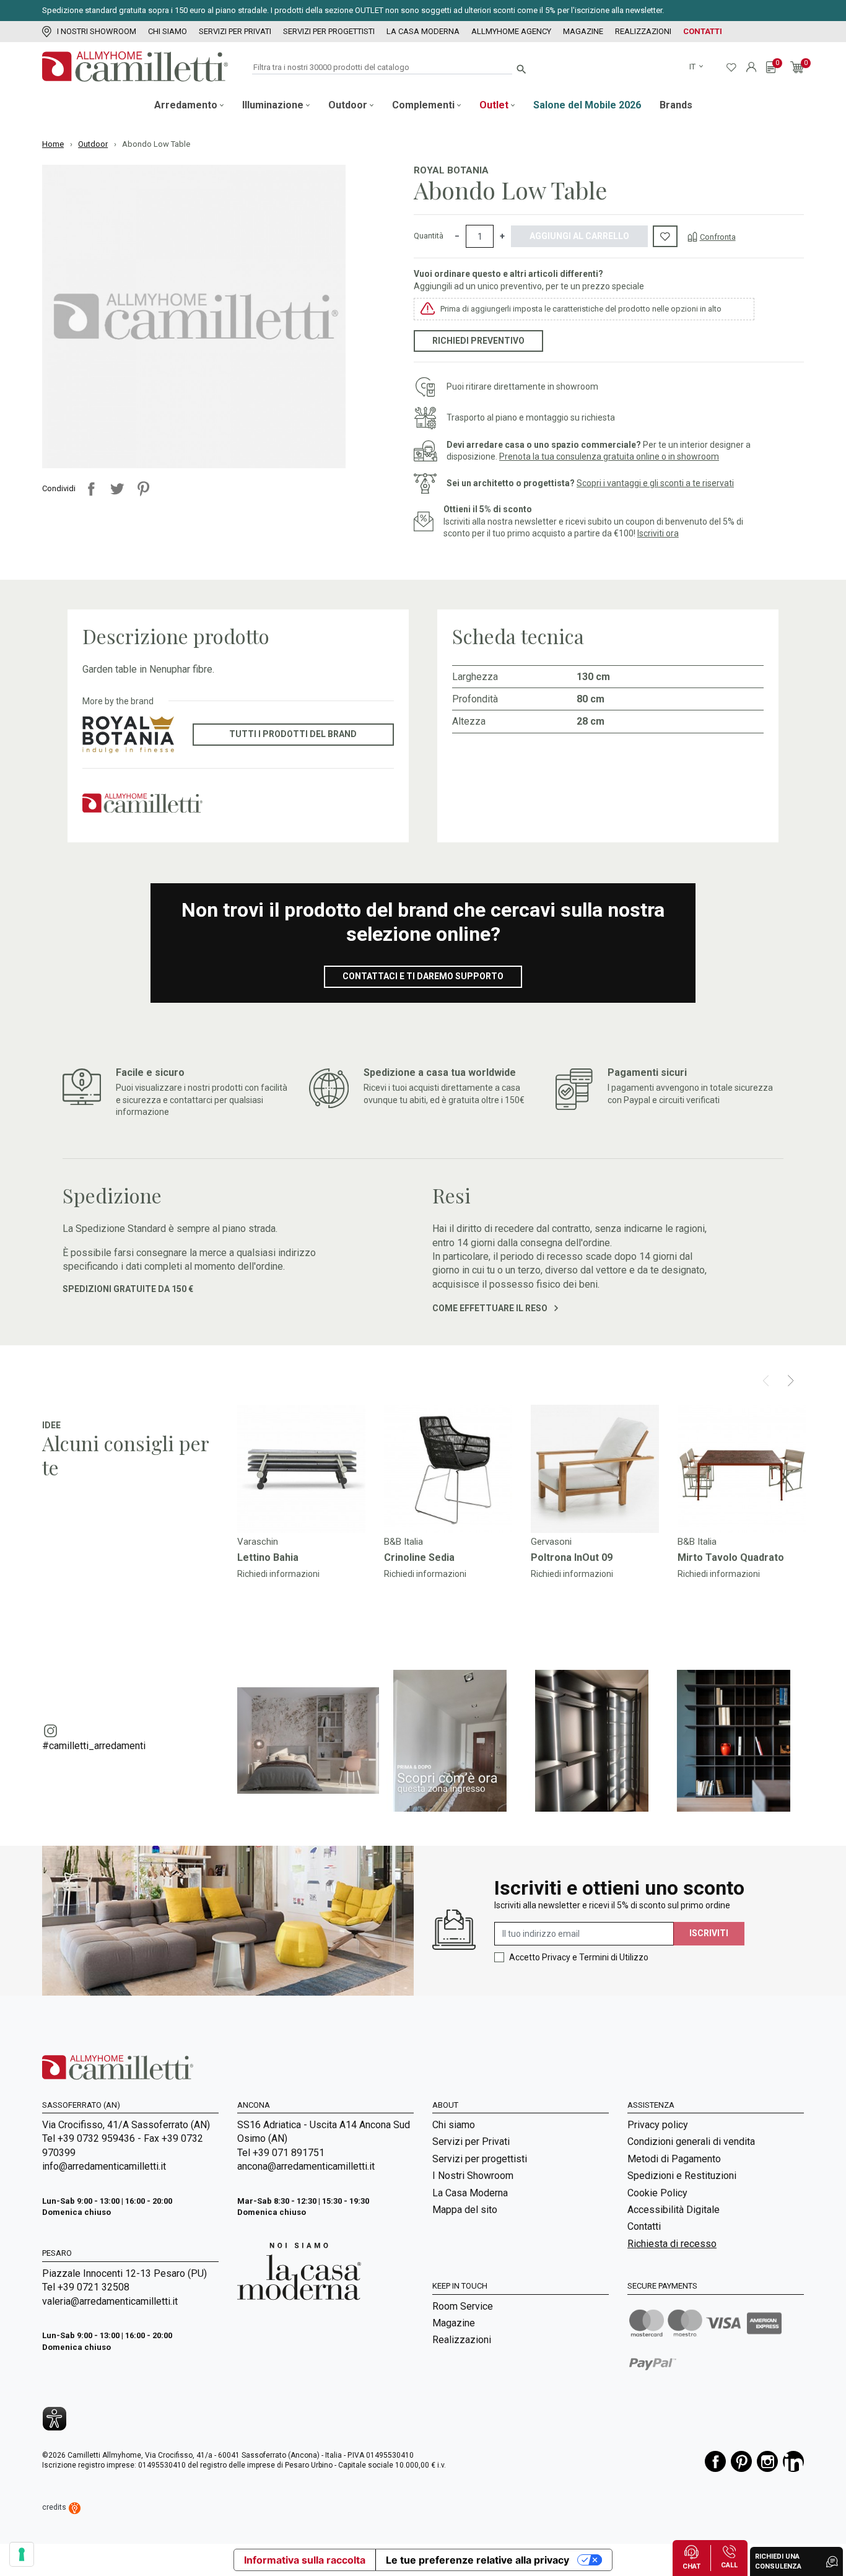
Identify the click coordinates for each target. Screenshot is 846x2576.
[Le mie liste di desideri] (731, 67)
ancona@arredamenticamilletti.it (306, 2166)
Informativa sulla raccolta (305, 2560)
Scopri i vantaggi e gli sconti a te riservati (655, 483)
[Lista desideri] (665, 237)
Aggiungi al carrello (579, 236)
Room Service (463, 2306)
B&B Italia (403, 1542)
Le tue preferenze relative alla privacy (478, 2560)
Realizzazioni (643, 31)
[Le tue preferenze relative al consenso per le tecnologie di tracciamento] (22, 2554)
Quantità (429, 236)
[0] (771, 67)
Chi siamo (168, 31)
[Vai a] (301, 1469)
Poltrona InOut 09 (572, 1557)
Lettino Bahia (268, 1557)
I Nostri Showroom (97, 31)
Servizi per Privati (235, 31)
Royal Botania (451, 170)
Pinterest (143, 489)
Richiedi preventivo (478, 341)
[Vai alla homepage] (135, 67)
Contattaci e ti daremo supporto (423, 976)
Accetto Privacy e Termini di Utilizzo (579, 1957)
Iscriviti (709, 1933)
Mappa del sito (465, 2210)
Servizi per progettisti (329, 31)
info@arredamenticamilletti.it (104, 2166)
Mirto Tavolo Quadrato (731, 1557)
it (693, 67)
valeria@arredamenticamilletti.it (110, 2301)
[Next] (791, 1381)
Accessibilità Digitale (674, 2210)
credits (55, 2507)
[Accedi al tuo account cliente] (751, 67)
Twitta (117, 489)
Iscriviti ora (658, 533)
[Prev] (766, 1381)
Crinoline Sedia (419, 1557)
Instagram (767, 2461)
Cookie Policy (657, 2193)
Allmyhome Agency (511, 31)
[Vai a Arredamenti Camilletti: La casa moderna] (299, 2271)
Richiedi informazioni (278, 1574)
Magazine (583, 31)
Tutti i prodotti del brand (293, 734)
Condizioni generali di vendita (691, 2142)
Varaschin (258, 1542)
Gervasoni (551, 1542)
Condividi (91, 489)
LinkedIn (793, 2461)
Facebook (715, 2461)
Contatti (703, 31)
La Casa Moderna (423, 31)
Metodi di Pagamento (674, 2159)
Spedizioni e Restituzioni (682, 2176)
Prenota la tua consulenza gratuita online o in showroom (609, 456)
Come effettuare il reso (491, 1308)
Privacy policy (658, 2125)
